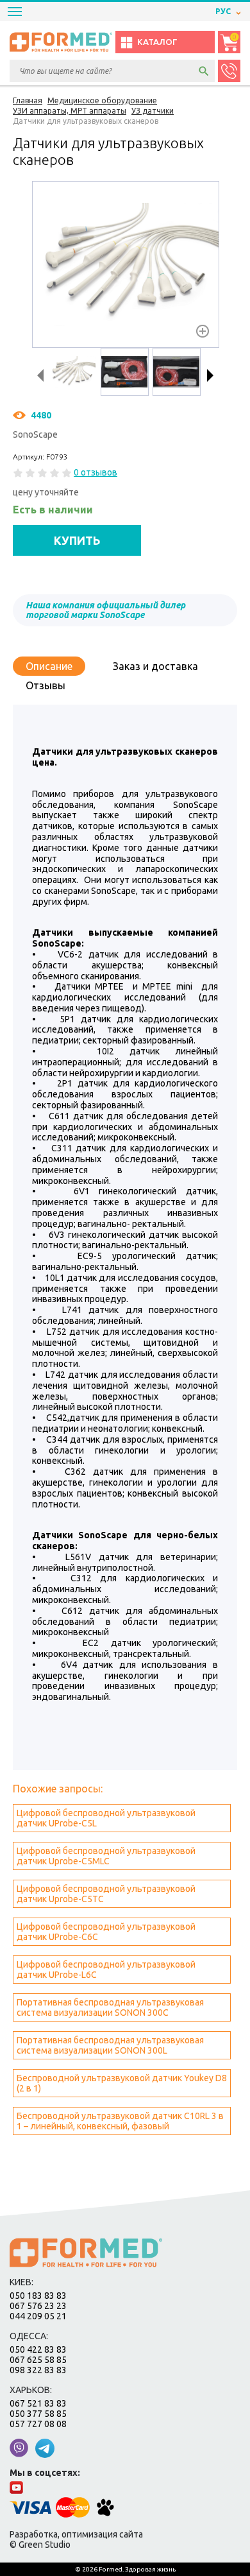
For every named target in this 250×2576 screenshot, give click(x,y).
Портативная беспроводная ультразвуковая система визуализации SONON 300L (110, 2045)
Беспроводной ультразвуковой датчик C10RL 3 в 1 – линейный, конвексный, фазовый (120, 2121)
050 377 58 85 (38, 2414)
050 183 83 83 (38, 2296)
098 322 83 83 (38, 2370)
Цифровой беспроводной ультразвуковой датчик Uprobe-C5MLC (106, 1856)
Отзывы (46, 685)
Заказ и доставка (155, 666)
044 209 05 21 (38, 2316)
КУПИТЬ (77, 540)
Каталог (157, 42)
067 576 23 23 (38, 2306)
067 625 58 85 (38, 2360)
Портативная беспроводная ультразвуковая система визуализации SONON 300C (110, 2007)
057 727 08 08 (38, 2424)
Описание (49, 666)
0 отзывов (96, 472)
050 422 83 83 (38, 2349)
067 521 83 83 (38, 2403)
